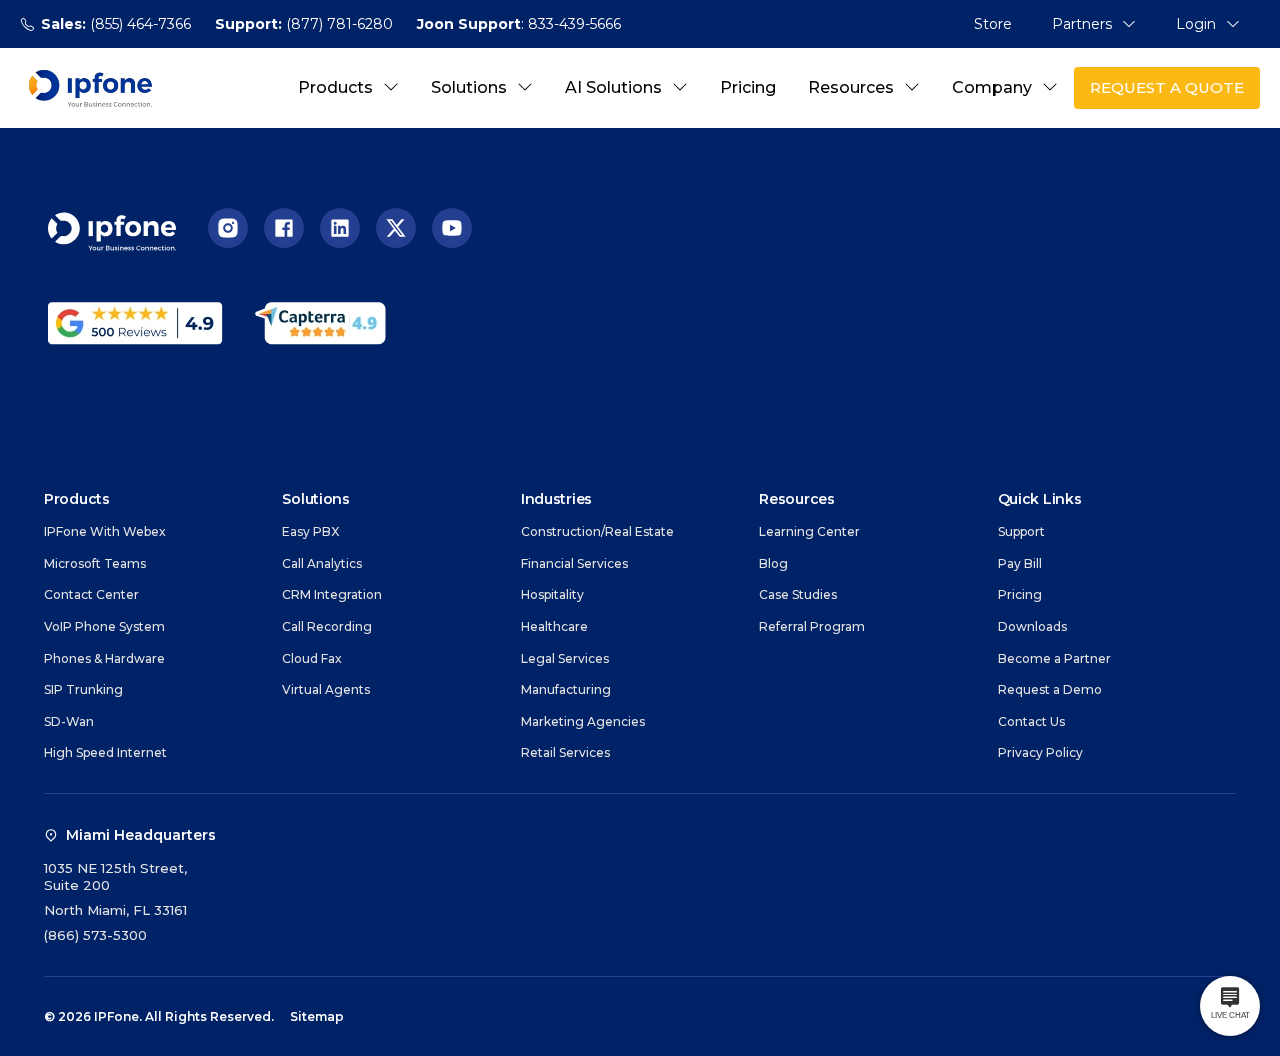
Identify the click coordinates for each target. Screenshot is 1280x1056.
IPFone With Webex (105, 531)
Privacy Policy (1040, 752)
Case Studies (798, 594)
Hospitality (552, 594)
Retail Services (565, 752)
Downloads (1032, 626)
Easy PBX (310, 531)
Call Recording (327, 626)
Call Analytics (322, 563)
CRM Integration (332, 594)
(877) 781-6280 (304, 24)
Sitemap (317, 1016)
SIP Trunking (83, 689)
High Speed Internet (105, 752)
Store (993, 24)
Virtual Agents (326, 689)
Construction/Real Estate (597, 531)
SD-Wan (69, 721)
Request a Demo (1050, 689)
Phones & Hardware (104, 658)
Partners (1082, 24)
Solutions (469, 87)
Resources (851, 87)
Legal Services (565, 658)
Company (992, 87)
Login (1196, 24)
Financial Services (574, 563)
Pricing (748, 87)
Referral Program (812, 626)
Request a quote (1167, 87)
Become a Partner (1054, 658)
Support (1021, 531)
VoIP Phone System (104, 626)
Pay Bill (1020, 563)
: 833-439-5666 (519, 24)
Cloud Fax (312, 658)
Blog (773, 563)
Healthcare (554, 626)
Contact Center (91, 594)
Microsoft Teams (95, 563)
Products (335, 87)
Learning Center (809, 531)
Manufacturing (566, 689)
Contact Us (1031, 721)
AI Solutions (613, 87)
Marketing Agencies (583, 721)
